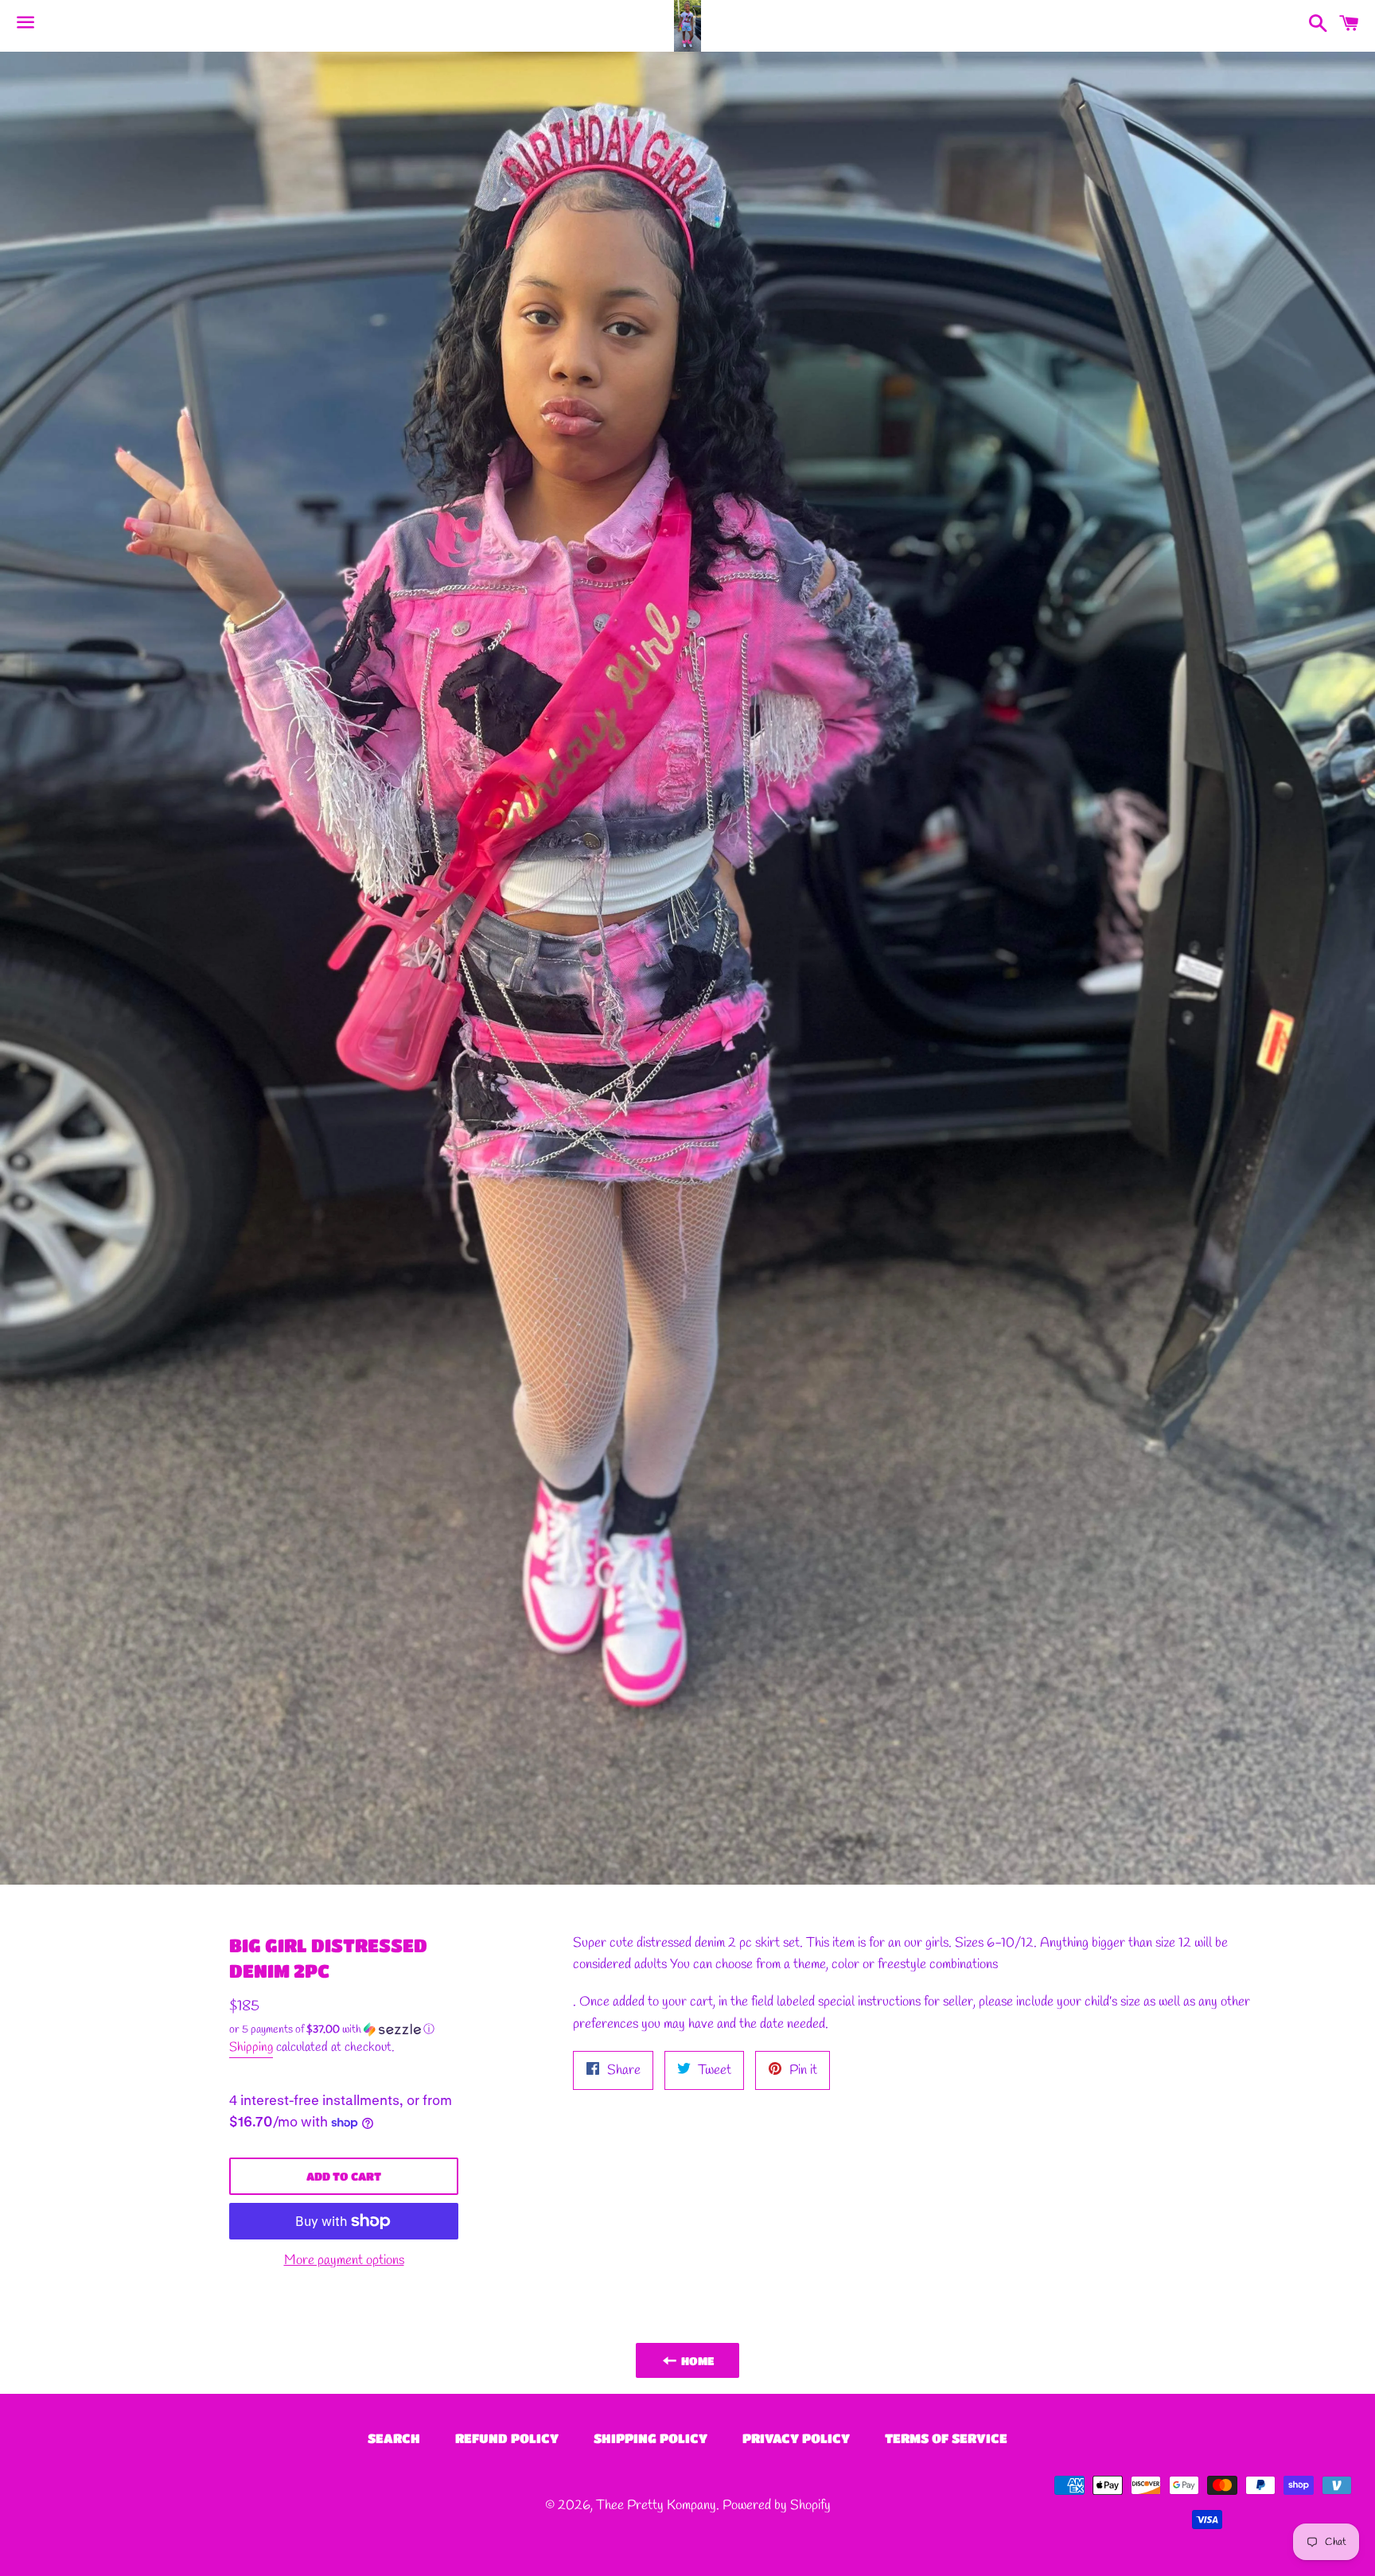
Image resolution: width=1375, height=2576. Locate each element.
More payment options (344, 2261)
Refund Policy (507, 2438)
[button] (344, 2030)
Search (394, 2438)
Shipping (251, 2047)
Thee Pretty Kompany (656, 2506)
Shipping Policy (650, 2438)
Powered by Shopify (777, 2506)
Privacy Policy (796, 2438)
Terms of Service (946, 2438)
